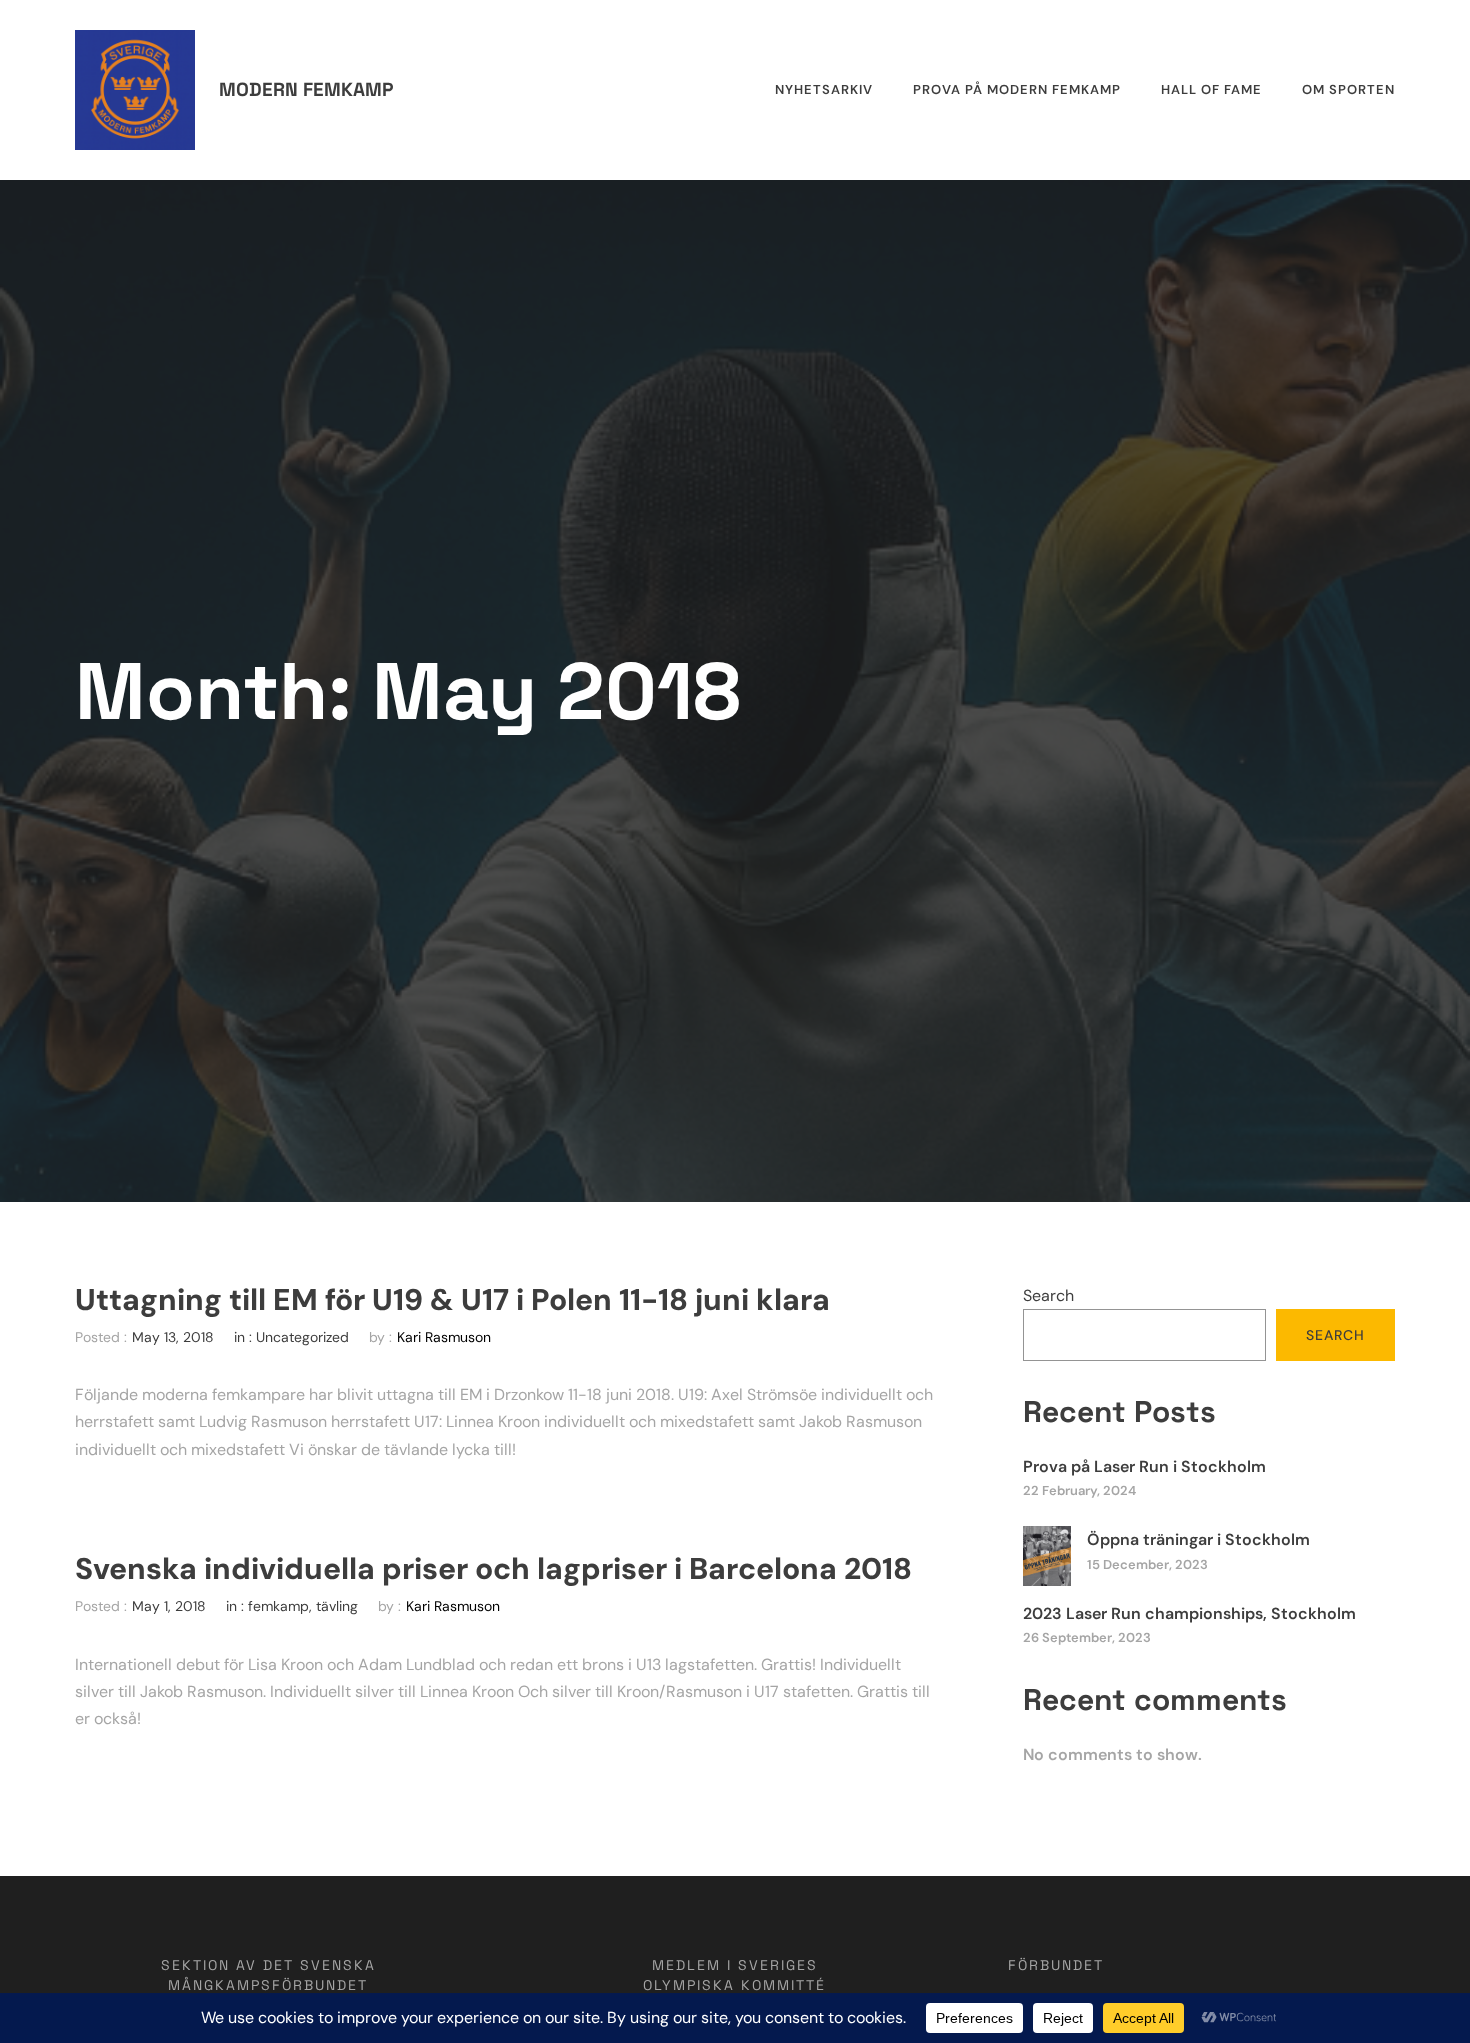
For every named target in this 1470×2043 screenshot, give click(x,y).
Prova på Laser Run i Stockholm (1144, 1466)
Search (1048, 1295)
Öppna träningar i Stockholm (1198, 1539)
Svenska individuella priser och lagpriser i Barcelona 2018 (493, 1569)
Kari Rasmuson (444, 1337)
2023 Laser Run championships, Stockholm (1189, 1613)
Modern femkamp (306, 89)
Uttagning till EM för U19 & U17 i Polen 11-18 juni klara (452, 1300)
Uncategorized (302, 1337)
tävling (337, 1606)
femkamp (278, 1606)
